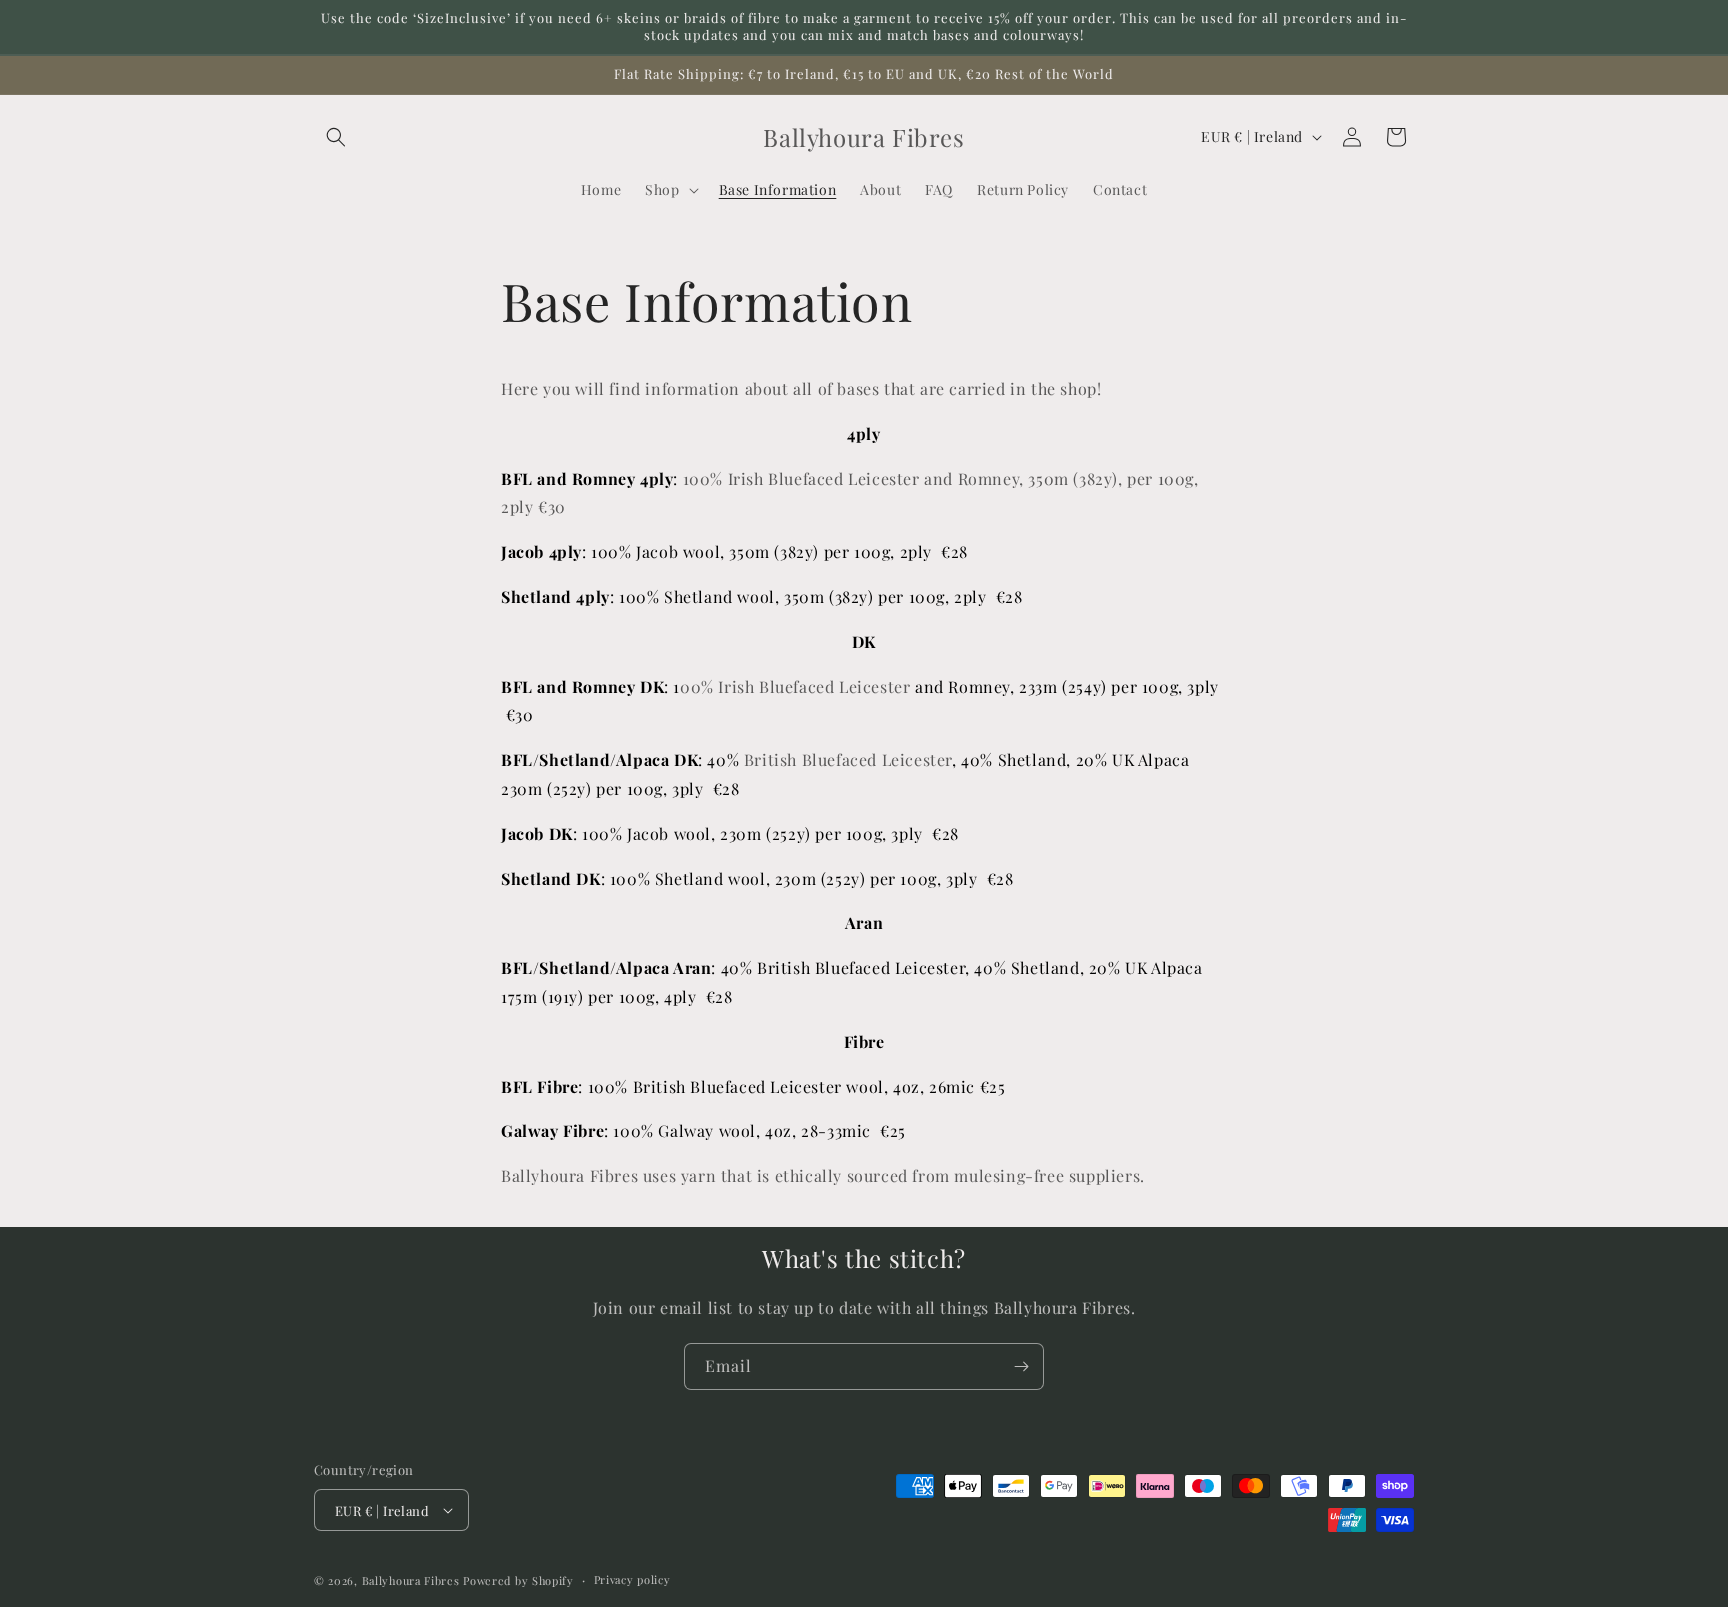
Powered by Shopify (518, 1580)
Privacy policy (632, 1579)
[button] (336, 137)
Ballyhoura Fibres (411, 1580)
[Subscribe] (1021, 1366)
